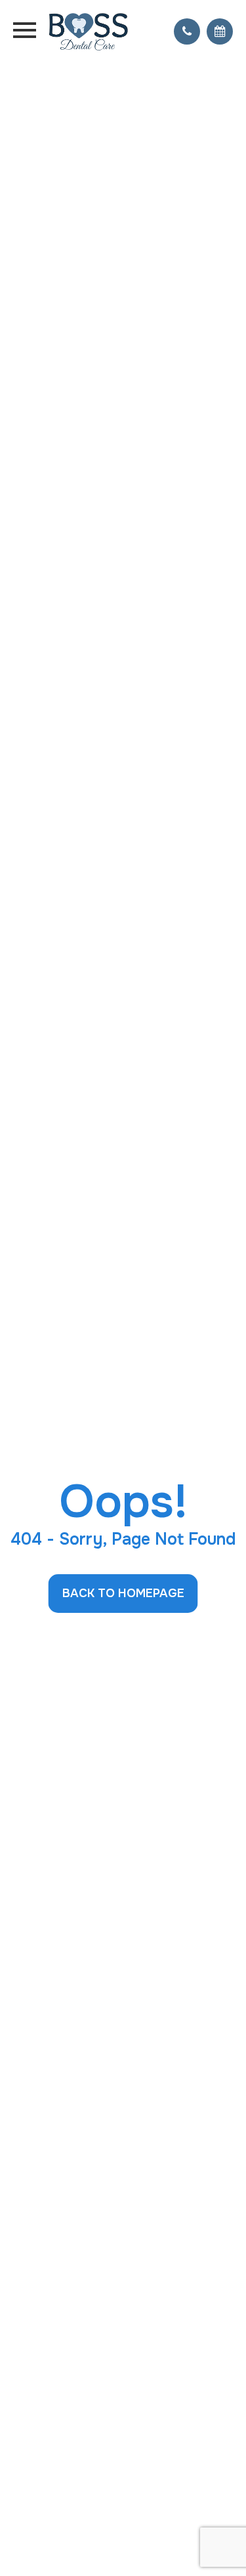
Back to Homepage (123, 1593)
